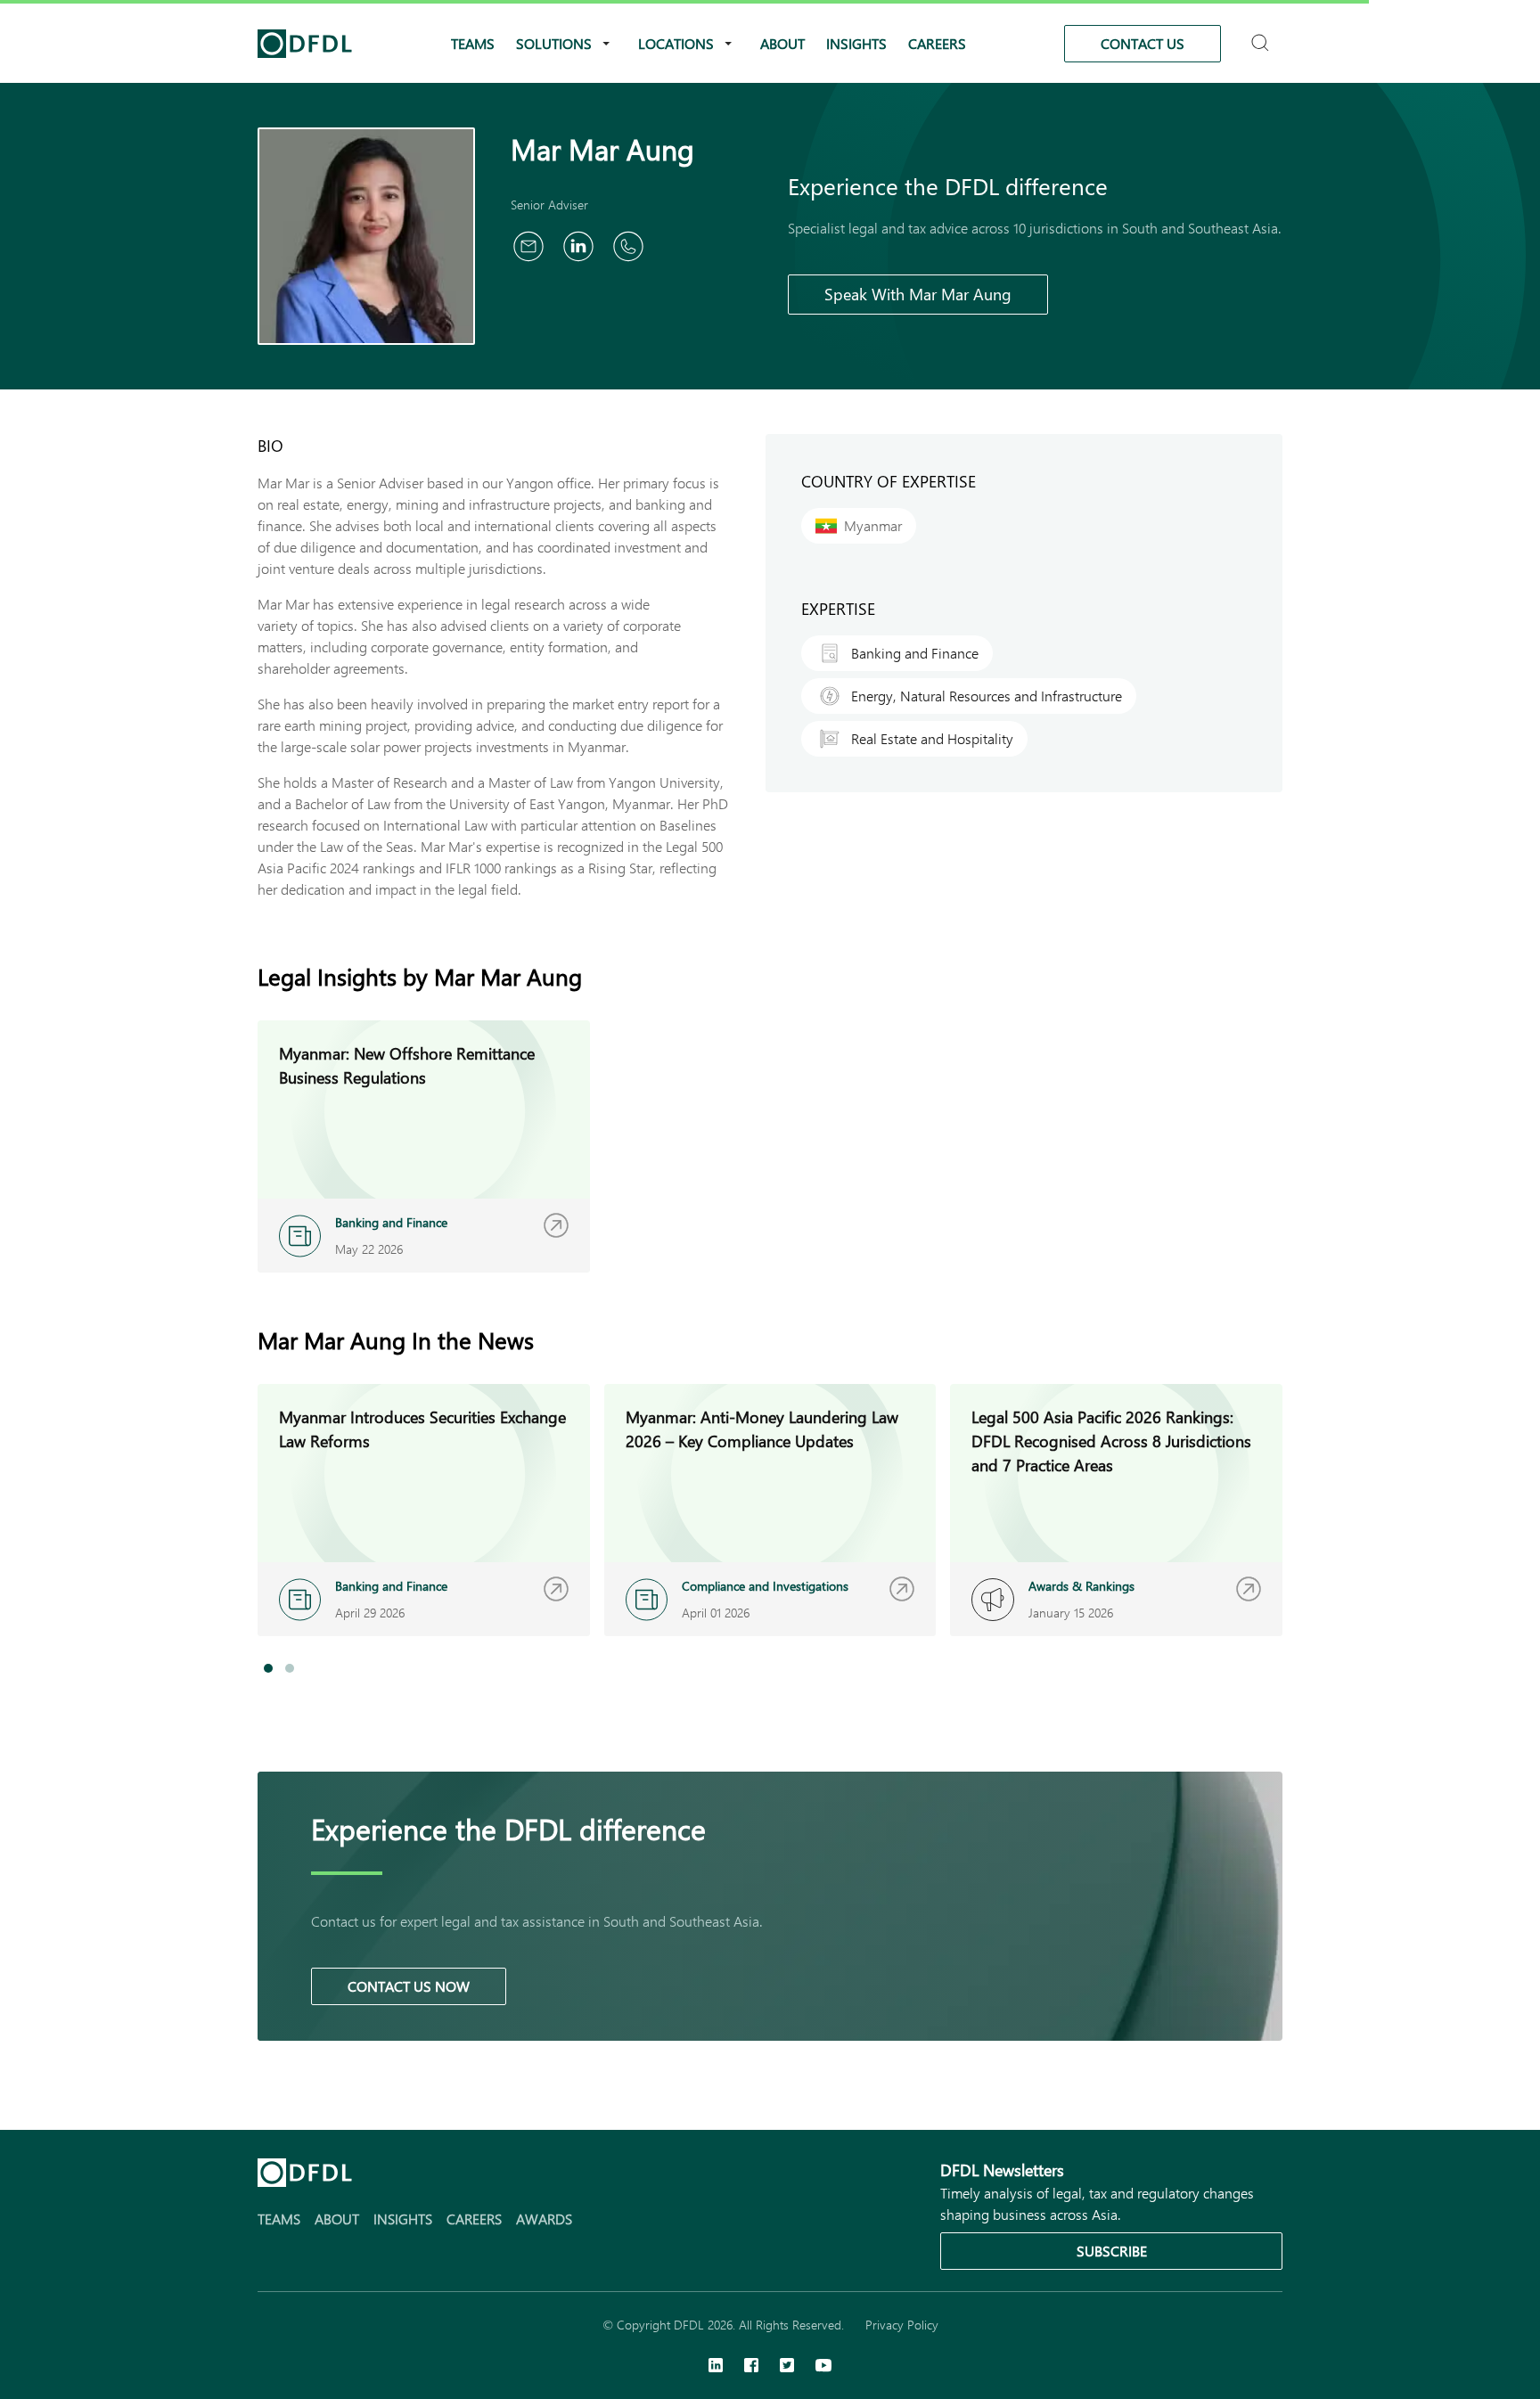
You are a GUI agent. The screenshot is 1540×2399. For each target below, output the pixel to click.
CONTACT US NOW (409, 1986)
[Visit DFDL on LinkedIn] (716, 2367)
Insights (856, 43)
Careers (937, 43)
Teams (473, 43)
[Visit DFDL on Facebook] (751, 2367)
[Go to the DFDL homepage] (305, 44)
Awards (544, 2219)
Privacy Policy (902, 2325)
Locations (676, 43)
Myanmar (873, 525)
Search (1262, 35)
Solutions (554, 43)
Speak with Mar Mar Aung (918, 294)
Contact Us (1143, 43)
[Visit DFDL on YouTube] (823, 2367)
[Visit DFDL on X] (787, 2367)
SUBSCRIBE (1112, 2251)
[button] (268, 1668)
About (782, 43)
